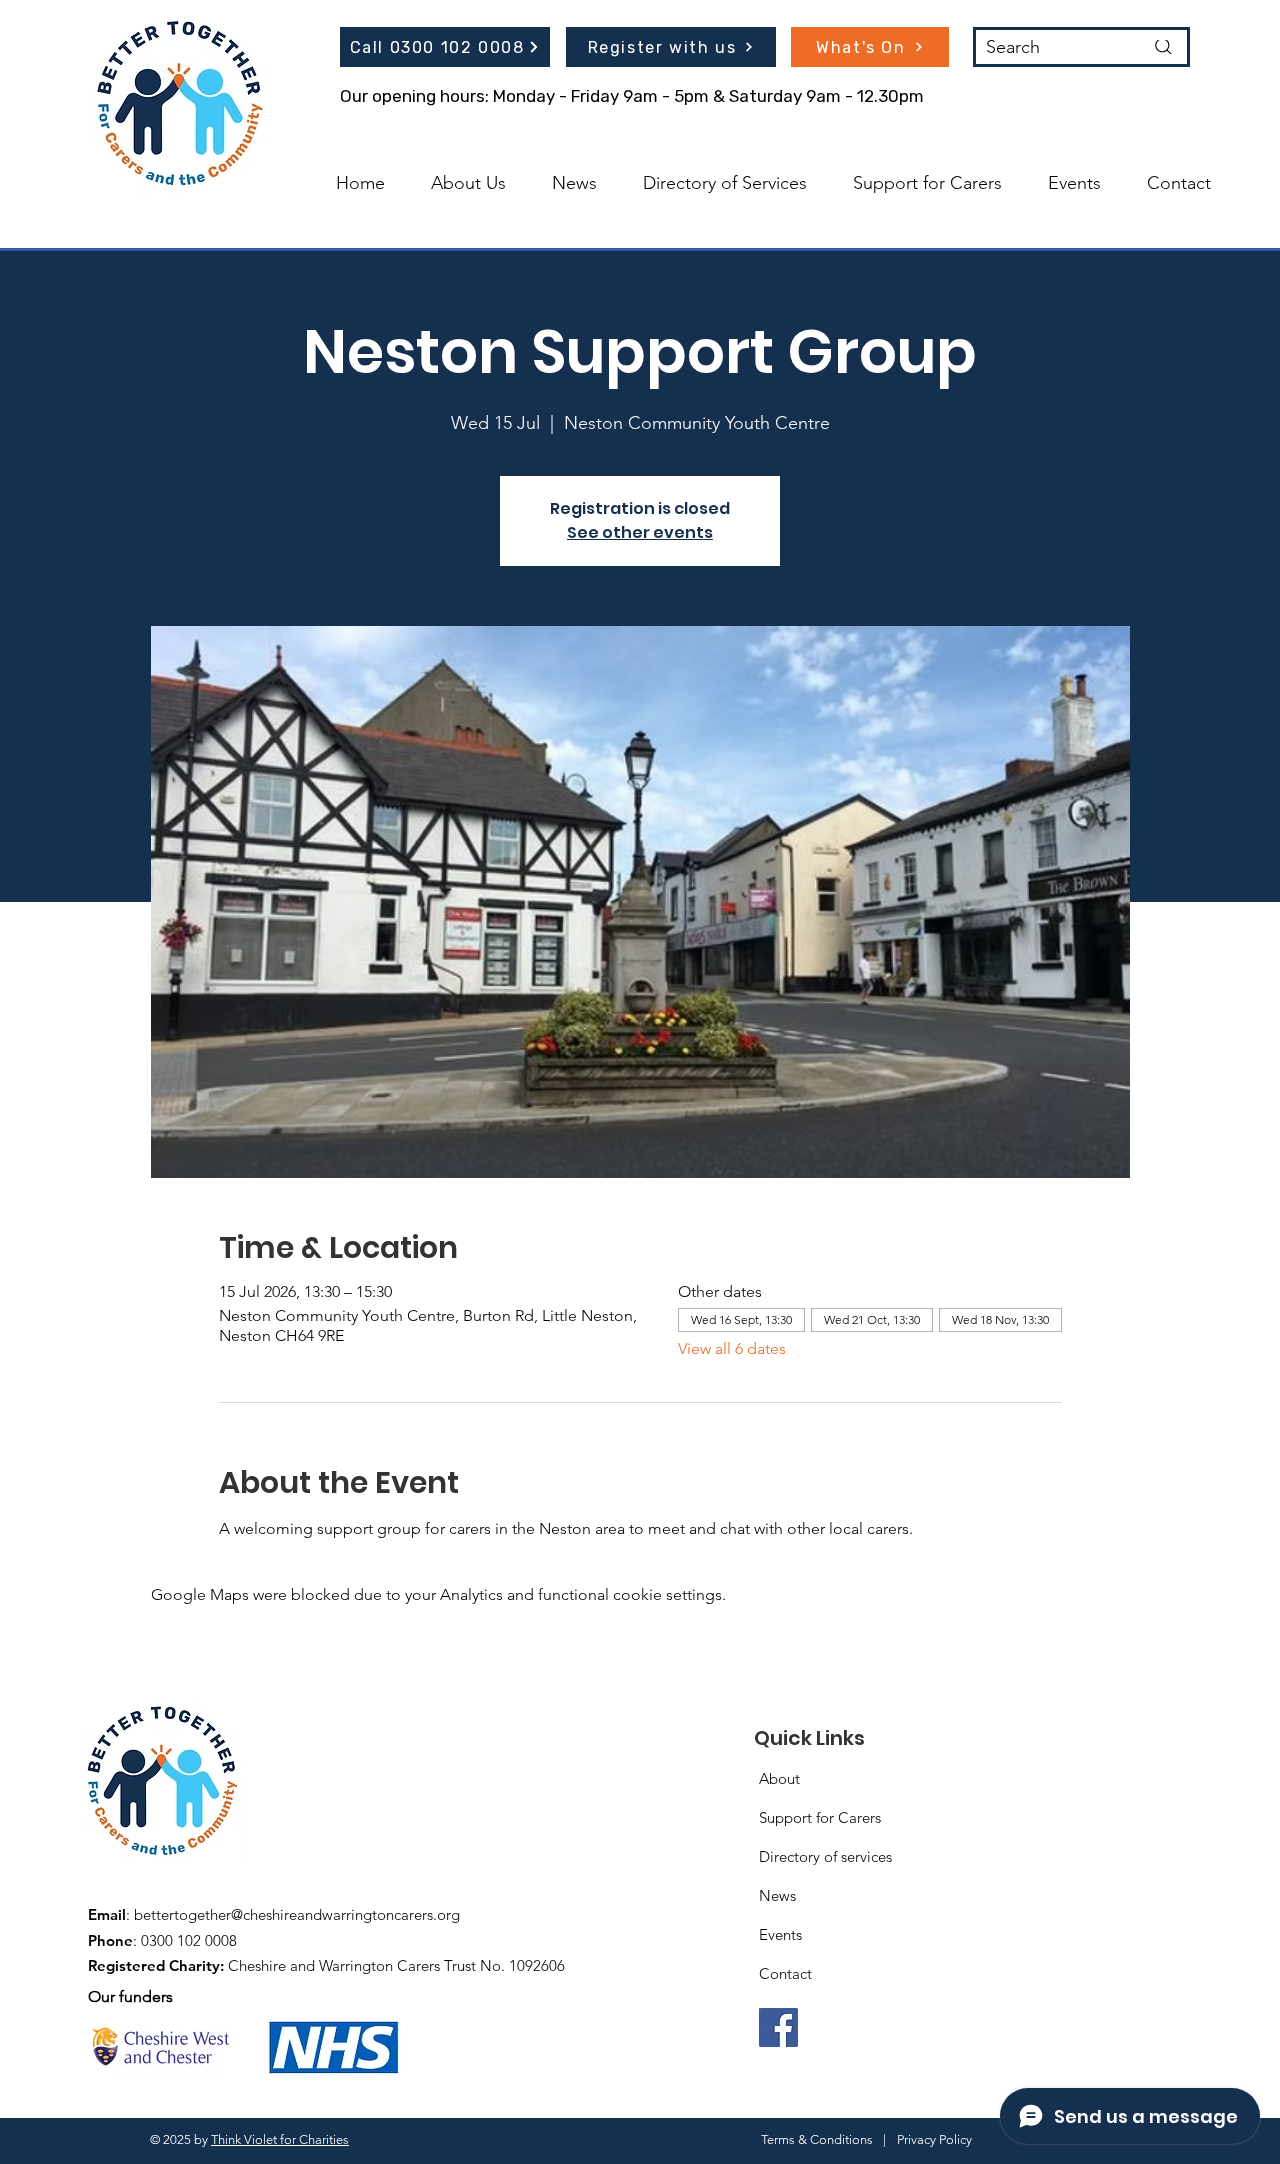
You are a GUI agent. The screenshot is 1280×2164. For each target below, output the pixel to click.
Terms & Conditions (817, 2139)
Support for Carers (820, 1817)
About (779, 1778)
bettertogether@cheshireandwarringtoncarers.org (297, 1914)
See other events (640, 532)
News (777, 1895)
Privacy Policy (934, 2139)
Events (780, 1934)
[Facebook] (778, 2027)
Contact (785, 1973)
